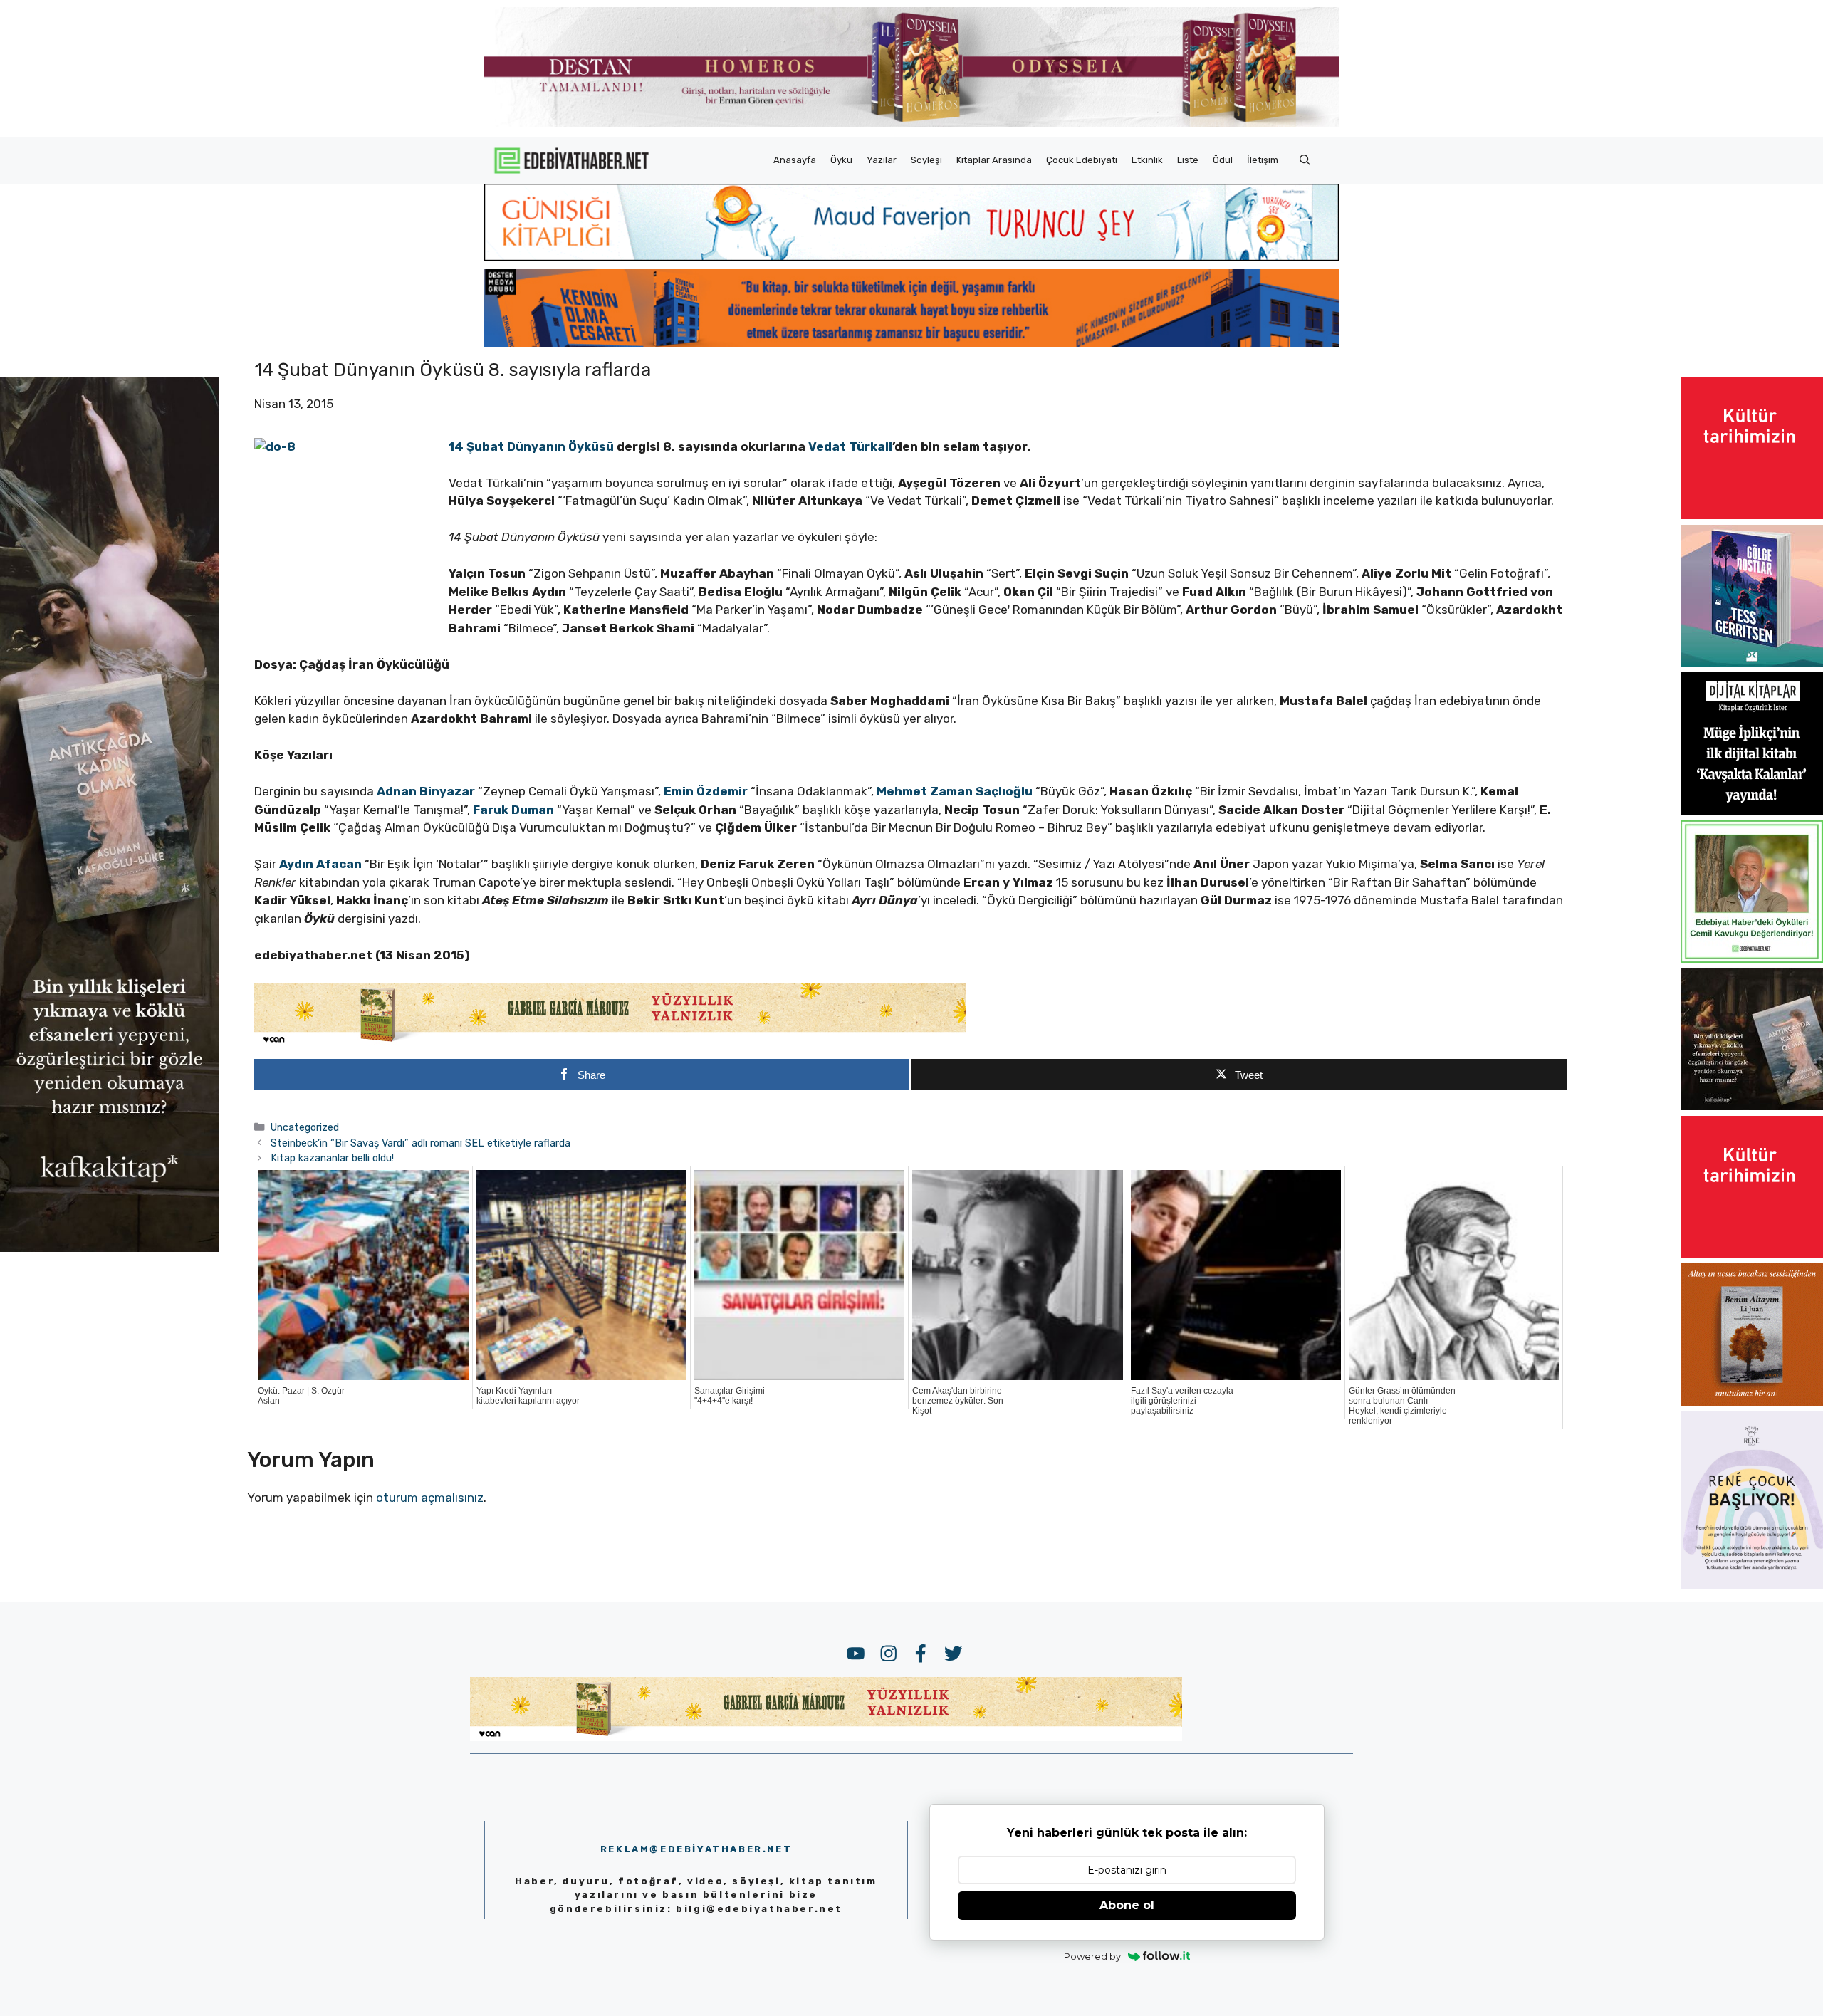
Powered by (1092, 1956)
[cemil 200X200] (1752, 959)
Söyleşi (926, 160)
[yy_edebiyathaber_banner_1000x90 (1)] (610, 1043)
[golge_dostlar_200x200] (1752, 663)
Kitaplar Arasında (994, 160)
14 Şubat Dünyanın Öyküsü (533, 446)
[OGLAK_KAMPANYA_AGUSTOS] (1752, 515)
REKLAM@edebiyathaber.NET (696, 1849)
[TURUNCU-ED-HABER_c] (911, 256)
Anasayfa (795, 160)
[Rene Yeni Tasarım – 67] (1752, 1585)
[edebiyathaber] (911, 343)
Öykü (841, 160)
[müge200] (1752, 810)
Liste (1188, 160)
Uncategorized (305, 1127)
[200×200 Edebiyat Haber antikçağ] (1752, 1106)
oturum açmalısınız (430, 1498)
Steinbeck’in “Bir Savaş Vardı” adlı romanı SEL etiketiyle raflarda (421, 1143)
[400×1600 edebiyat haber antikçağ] (109, 1248)
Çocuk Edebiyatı (1082, 160)
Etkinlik (1147, 160)
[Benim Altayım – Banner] (1752, 1401)
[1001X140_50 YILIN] (911, 124)
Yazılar (882, 160)
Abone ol (1127, 1905)
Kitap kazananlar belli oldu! (332, 1158)
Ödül (1223, 160)
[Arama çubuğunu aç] (1305, 160)
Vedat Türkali (850, 446)
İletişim (1263, 160)
